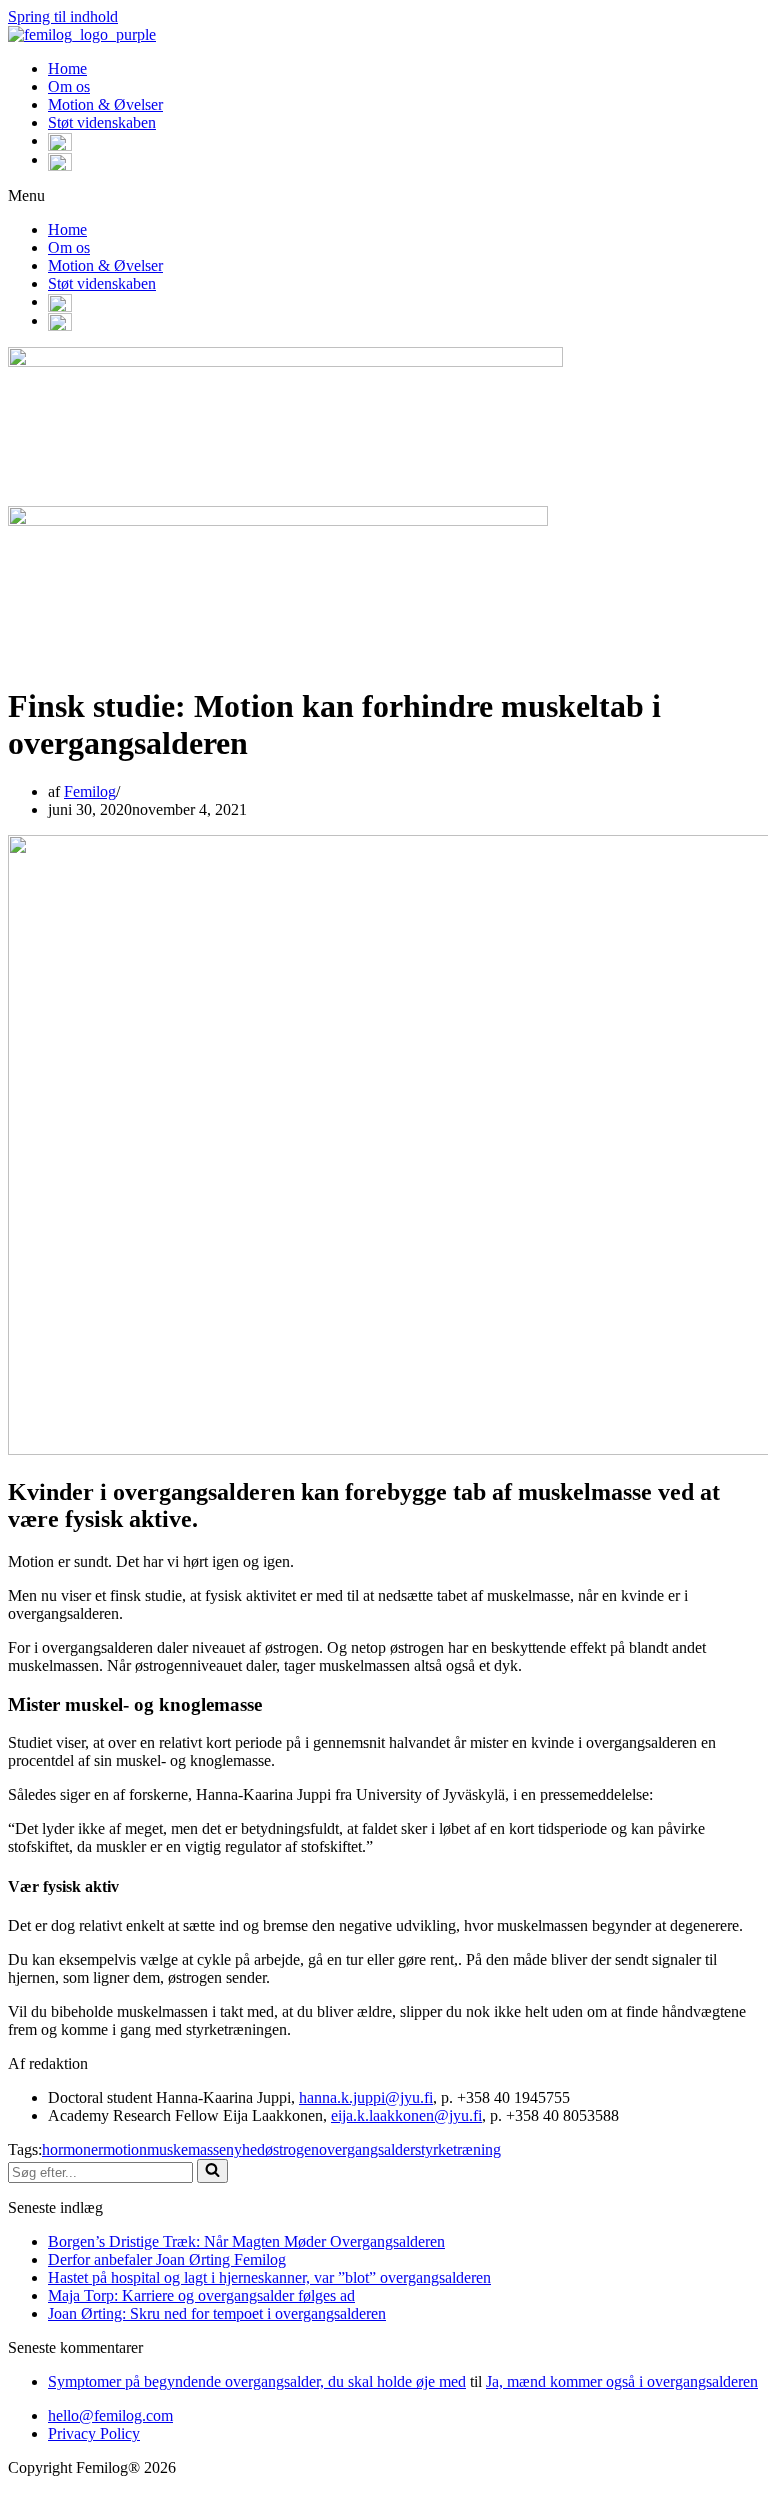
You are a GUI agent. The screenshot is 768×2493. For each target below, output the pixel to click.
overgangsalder (367, 2149)
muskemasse (186, 2149)
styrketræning (458, 2149)
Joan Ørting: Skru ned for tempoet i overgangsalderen (217, 2313)
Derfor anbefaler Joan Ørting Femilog (167, 2259)
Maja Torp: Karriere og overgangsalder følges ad (201, 2295)
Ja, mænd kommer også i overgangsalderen (622, 2381)
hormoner (72, 2149)
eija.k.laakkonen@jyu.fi (406, 2115)
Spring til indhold (63, 16)
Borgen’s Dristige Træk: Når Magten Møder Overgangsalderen (246, 2241)
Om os (69, 86)
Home (67, 68)
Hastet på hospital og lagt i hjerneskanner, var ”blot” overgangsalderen (269, 2277)
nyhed (245, 2149)
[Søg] (212, 2171)
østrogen (292, 2149)
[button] (384, 196)
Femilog (90, 791)
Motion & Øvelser (105, 104)
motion (125, 2149)
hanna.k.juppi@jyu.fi (366, 2097)
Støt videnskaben (102, 122)
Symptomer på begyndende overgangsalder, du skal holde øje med (257, 2381)
